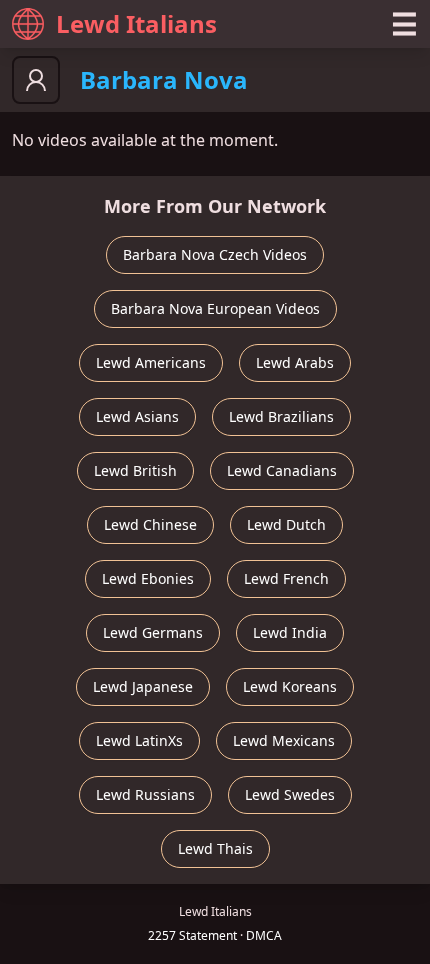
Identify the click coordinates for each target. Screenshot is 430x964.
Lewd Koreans (290, 686)
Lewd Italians (136, 23)
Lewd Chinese (150, 524)
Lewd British (135, 470)
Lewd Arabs (295, 362)
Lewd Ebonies (148, 578)
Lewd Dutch (286, 524)
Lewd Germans (153, 632)
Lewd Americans (151, 362)
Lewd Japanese (143, 686)
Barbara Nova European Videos (215, 308)
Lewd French (286, 578)
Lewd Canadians (282, 470)
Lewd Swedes (290, 794)
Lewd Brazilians (281, 416)
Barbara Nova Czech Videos (215, 254)
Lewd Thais (215, 848)
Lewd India (290, 632)
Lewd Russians (145, 794)
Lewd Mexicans (284, 740)
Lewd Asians (137, 416)
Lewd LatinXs (139, 740)
